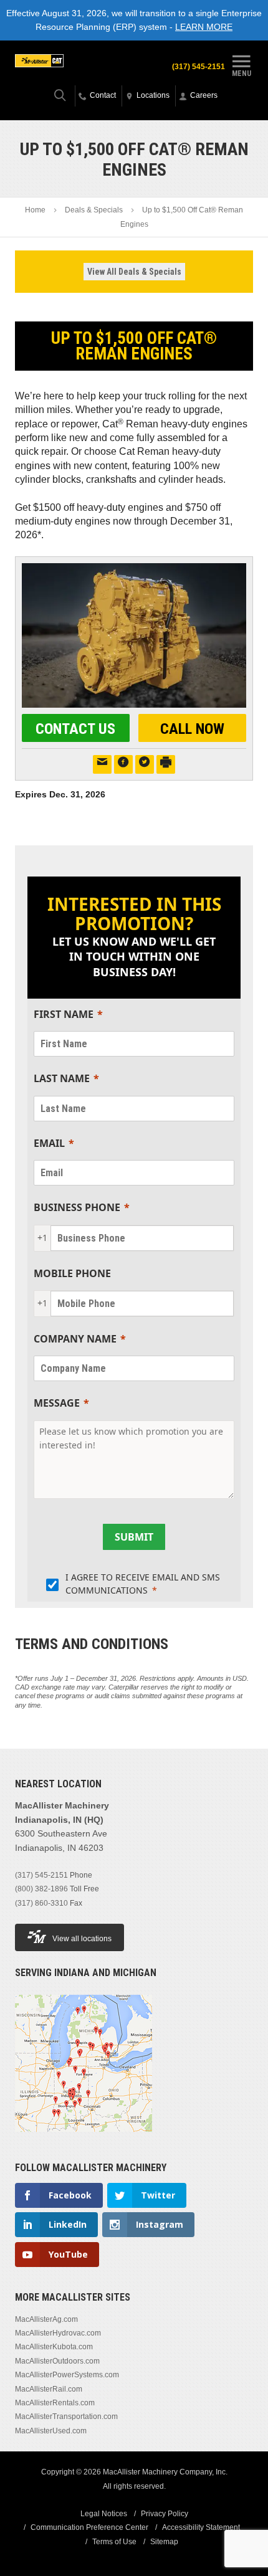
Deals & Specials (94, 210)
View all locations (82, 1939)
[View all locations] (84, 2139)
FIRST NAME (64, 1014)
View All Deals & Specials (134, 272)
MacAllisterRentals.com (55, 2403)
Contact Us (75, 729)
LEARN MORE (204, 27)
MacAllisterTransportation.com (66, 2417)
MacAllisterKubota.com (54, 2347)
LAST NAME (62, 1078)
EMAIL (49, 1143)
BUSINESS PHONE (77, 1207)
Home (35, 210)
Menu (242, 73)
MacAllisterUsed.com (51, 2431)
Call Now (192, 729)
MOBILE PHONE (72, 1273)
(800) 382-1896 (41, 1889)
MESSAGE (57, 1403)
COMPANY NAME (75, 1339)
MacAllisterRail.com (49, 2389)
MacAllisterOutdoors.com (57, 2361)
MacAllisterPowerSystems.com (67, 2375)
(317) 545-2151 (199, 67)
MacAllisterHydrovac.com (58, 2333)
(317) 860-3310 (41, 1903)
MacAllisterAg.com (46, 2319)
